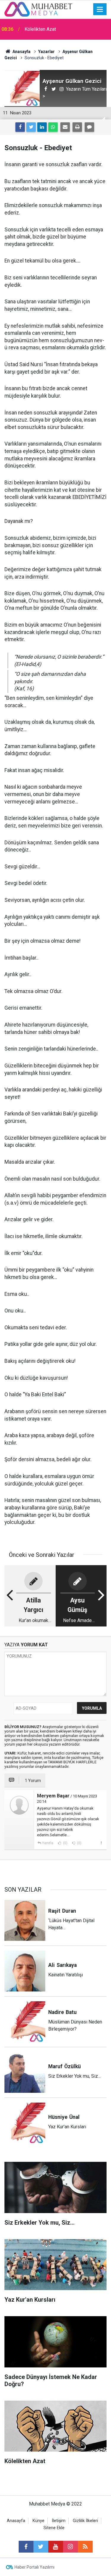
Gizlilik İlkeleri (85, 2521)
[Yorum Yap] (89, 127)
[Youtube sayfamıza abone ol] (56, 2547)
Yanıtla (48, 1843)
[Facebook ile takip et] (26, 2547)
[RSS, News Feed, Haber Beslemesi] (85, 2547)
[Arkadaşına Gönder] (65, 127)
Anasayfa (16, 2521)
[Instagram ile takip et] (70, 2547)
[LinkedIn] (42, 127)
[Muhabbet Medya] (38, 9)
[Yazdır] (77, 127)
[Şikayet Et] (101, 1843)
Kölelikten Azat (40, 29)
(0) (65, 1843)
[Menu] (100, 9)
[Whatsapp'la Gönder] (53, 127)
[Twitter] (31, 127)
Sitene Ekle (54, 2528)
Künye (38, 2521)
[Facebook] (20, 127)
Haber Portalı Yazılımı (34, 2567)
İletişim (59, 2521)
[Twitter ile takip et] (41, 2547)
